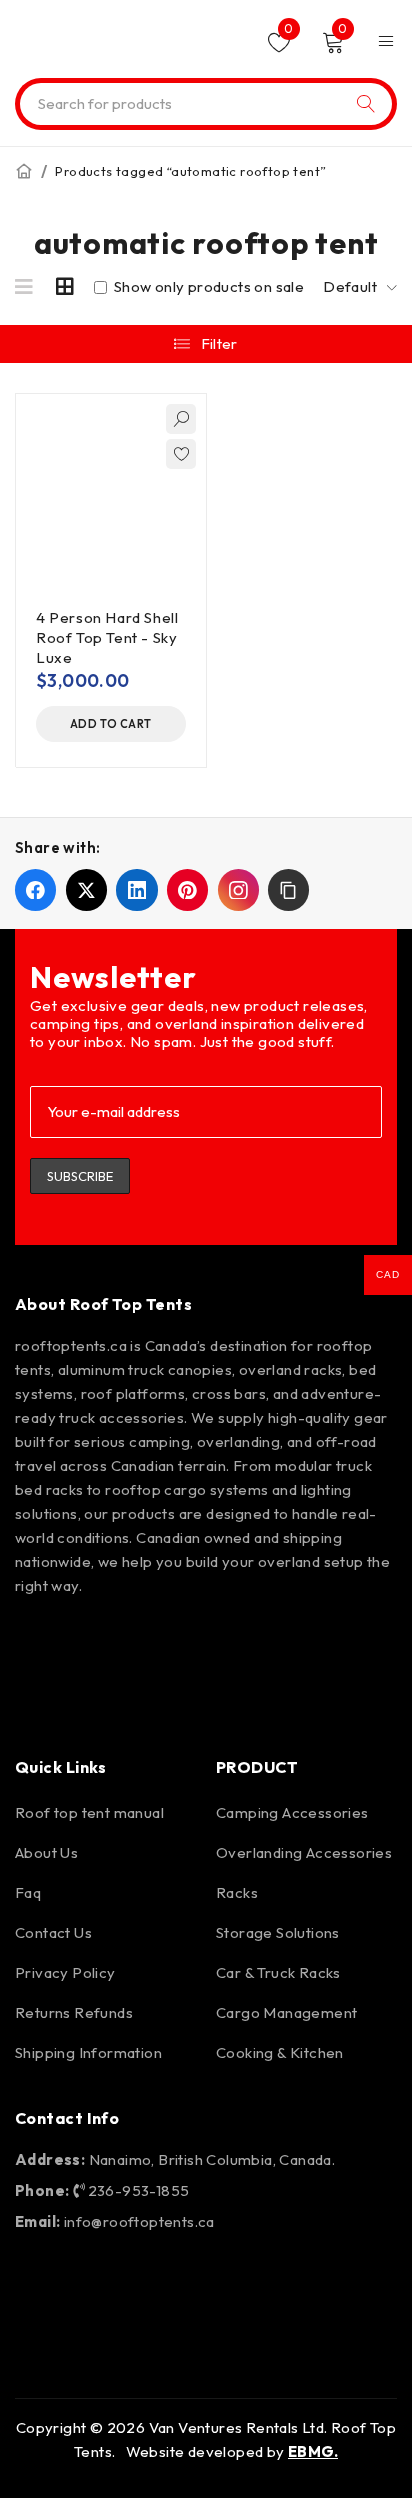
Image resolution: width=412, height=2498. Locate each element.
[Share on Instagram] (238, 889)
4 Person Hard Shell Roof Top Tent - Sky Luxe (107, 637)
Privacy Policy (65, 1972)
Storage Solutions (278, 1932)
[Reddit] (270, 1640)
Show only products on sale (207, 287)
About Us (46, 1852)
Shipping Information (88, 2052)
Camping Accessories (292, 1812)
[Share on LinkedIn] (136, 889)
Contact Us (53, 1932)
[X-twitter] (212, 1640)
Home (24, 171)
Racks (237, 1892)
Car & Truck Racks (278, 1972)
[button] (111, 724)
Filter (219, 343)
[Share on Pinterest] (187, 889)
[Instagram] (97, 1640)
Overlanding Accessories (304, 1852)
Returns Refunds (74, 2012)
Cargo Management (286, 2012)
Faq (28, 1892)
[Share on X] (86, 889)
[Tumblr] (327, 1640)
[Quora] (40, 1697)
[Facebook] (40, 1640)
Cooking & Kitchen (280, 2052)
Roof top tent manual (89, 1812)
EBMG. (313, 2451)
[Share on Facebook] (35, 889)
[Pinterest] (155, 1640)
